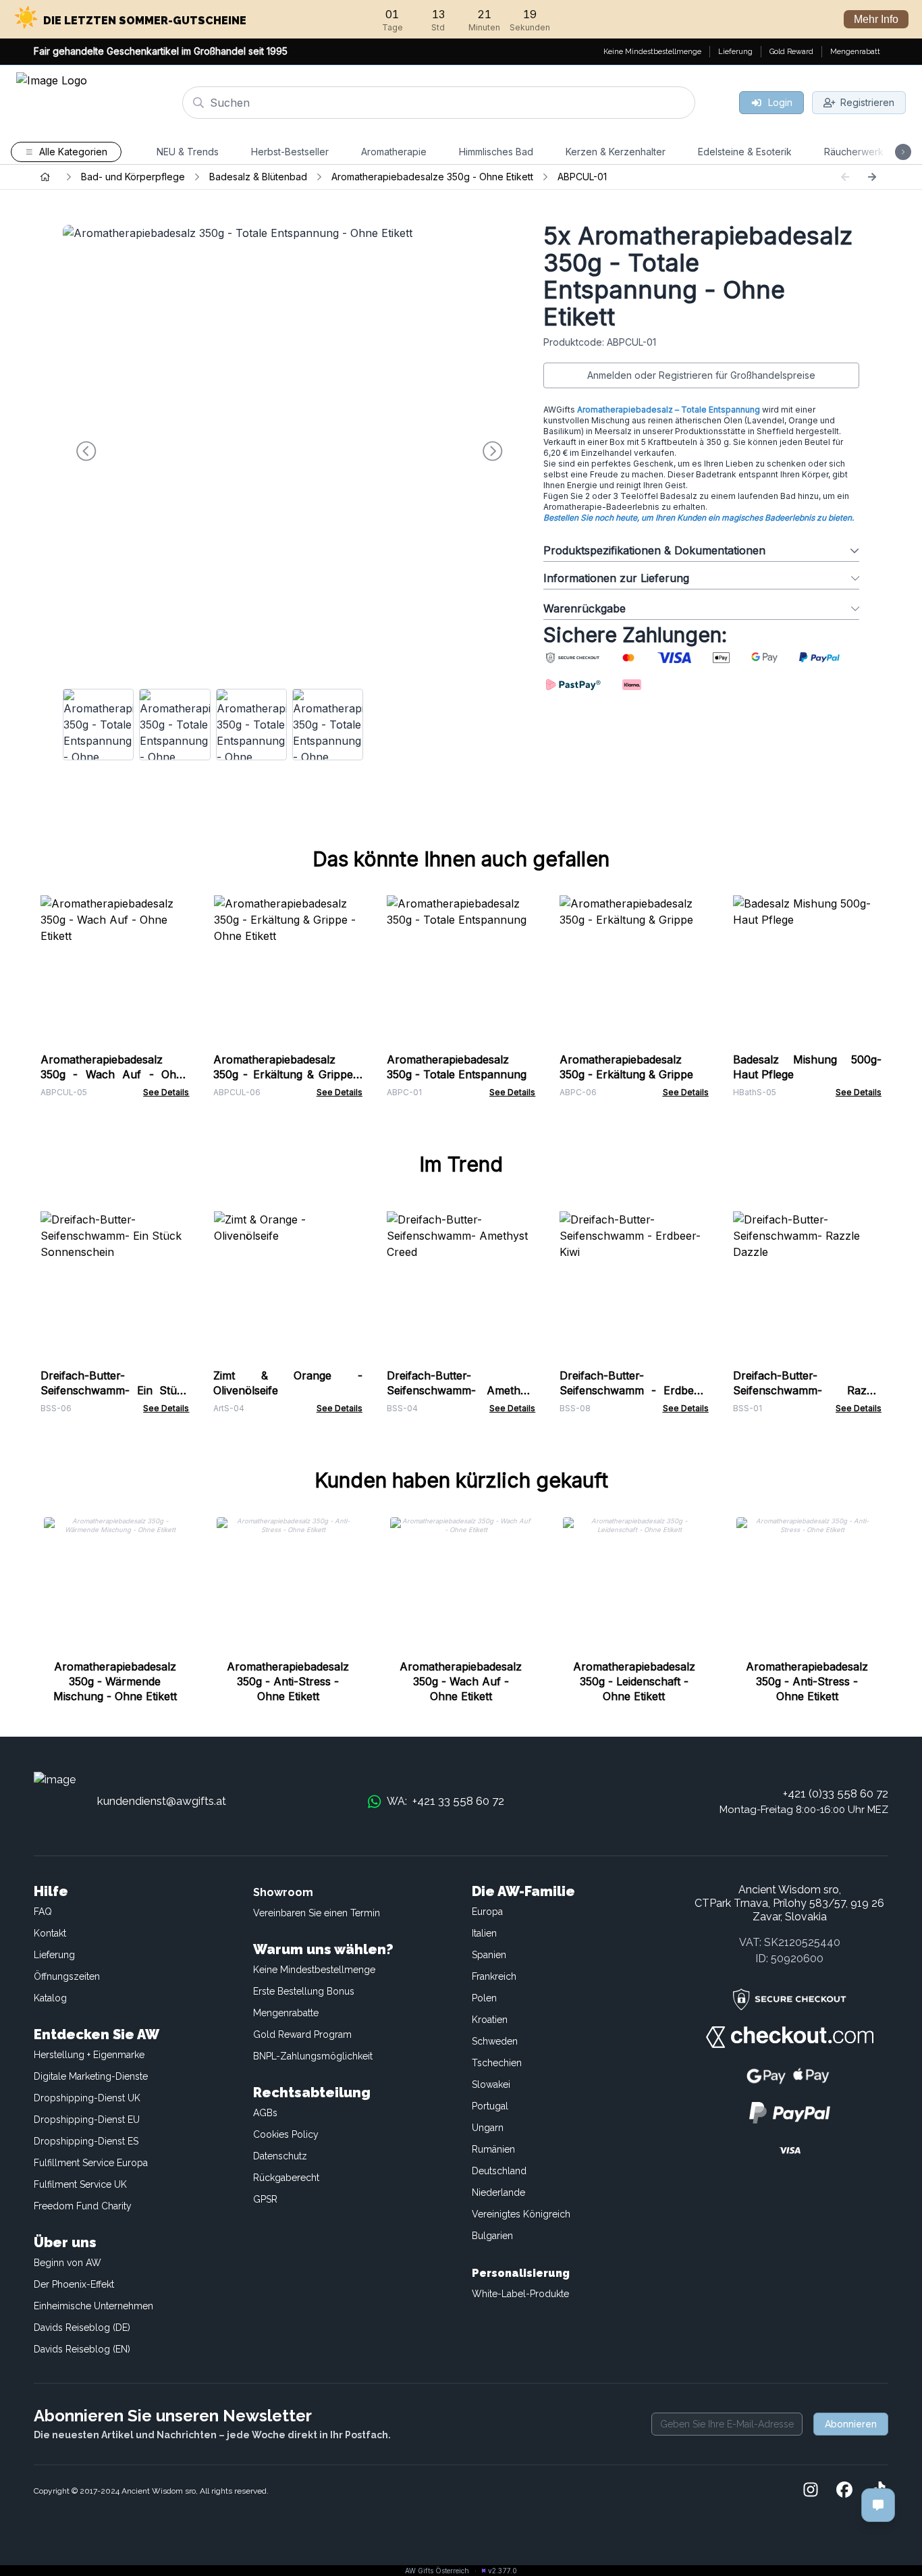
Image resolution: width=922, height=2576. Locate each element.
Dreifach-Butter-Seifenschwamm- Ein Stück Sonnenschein (115, 1390)
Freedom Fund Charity (83, 2206)
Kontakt (50, 1933)
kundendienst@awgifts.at (162, 1801)
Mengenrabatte (286, 2013)
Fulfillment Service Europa (91, 2163)
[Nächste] (872, 177)
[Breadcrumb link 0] (45, 177)
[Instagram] (811, 2491)
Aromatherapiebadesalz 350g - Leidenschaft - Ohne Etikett (634, 1681)
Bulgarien (492, 2236)
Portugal (490, 2106)
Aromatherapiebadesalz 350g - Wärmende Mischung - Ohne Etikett (115, 1681)
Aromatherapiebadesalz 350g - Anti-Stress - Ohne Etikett (288, 1681)
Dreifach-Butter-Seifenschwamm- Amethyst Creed (461, 1390)
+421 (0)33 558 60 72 (836, 1793)
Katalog (50, 1998)
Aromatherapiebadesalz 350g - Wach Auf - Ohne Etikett (115, 1074)
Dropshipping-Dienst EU (87, 2120)
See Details (166, 1092)
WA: (445, 1801)
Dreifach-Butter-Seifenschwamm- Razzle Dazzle (807, 1390)
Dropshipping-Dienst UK (87, 2098)
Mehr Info (876, 19)
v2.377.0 (503, 2571)
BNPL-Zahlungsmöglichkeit (313, 2056)
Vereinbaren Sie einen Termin (317, 1913)
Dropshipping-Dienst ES (86, 2141)
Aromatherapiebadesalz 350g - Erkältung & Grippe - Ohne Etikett (288, 1074)
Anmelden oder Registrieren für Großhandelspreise (701, 375)
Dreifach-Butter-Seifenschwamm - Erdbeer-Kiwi (634, 1390)
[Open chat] (878, 2505)
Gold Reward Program (302, 2034)
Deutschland (499, 2171)
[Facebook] (844, 2491)
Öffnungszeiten (67, 1976)
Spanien (489, 1955)
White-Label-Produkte (520, 2294)
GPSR (265, 2199)
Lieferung (54, 1955)
